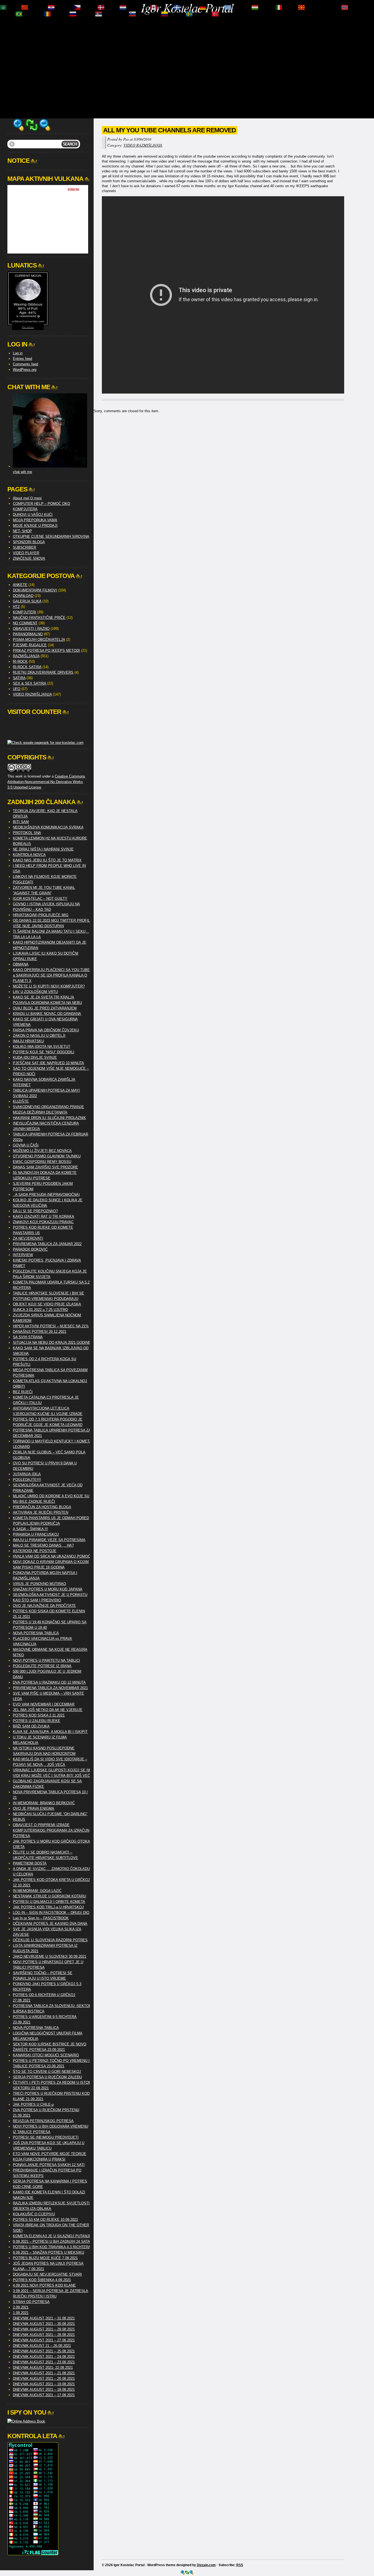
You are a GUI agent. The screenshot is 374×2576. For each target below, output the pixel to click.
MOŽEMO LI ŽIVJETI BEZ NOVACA (42, 1151)
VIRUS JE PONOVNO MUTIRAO (39, 1584)
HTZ (16, 607)
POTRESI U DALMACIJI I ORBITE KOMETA (49, 1902)
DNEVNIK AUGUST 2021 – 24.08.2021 (44, 2357)
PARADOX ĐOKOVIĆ (30, 1249)
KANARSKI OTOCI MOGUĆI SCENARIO (46, 2055)
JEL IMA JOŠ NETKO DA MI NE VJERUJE (48, 1710)
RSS (240, 2565)
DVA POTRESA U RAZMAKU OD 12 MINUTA (49, 1682)
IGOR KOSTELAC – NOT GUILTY (40, 899)
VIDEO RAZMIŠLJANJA (143, 145)
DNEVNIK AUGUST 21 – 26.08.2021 (42, 2346)
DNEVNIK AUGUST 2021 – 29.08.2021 (44, 2329)
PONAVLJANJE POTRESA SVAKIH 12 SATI (49, 2165)
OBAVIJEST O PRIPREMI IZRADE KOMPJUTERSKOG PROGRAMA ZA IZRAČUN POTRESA (51, 1830)
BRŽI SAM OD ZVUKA (31, 1726)
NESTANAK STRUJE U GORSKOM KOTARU (49, 1896)
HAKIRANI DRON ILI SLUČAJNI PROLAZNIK (49, 1118)
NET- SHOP (22, 531)
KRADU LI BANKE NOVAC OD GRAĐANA (47, 1014)
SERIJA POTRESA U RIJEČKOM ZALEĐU (47, 2077)
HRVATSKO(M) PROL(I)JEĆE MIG (41, 915)
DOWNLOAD (23, 596)
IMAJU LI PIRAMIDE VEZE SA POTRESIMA (49, 1540)
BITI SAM (21, 822)
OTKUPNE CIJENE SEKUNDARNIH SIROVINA (51, 536)
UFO (17, 689)
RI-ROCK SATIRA (27, 667)
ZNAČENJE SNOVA (29, 558)
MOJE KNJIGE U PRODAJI (35, 526)
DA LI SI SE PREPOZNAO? (35, 1211)
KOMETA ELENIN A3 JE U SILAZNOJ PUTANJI (51, 2236)
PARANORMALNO (28, 634)
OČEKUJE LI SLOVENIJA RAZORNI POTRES (50, 1940)
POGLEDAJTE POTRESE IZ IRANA (42, 1666)
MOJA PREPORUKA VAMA (35, 520)
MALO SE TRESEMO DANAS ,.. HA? (43, 1545)
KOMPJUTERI (25, 612)
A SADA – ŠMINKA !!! (30, 1529)
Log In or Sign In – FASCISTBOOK (41, 1918)
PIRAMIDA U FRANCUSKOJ (36, 1534)
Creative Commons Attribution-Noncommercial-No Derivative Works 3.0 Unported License (46, 782)
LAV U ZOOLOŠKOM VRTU (35, 992)
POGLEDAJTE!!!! (27, 1480)
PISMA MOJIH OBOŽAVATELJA (39, 640)
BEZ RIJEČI (23, 1392)
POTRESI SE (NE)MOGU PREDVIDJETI (46, 2137)
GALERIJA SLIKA (27, 601)
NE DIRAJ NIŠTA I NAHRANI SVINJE (43, 849)
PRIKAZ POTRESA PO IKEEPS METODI (46, 651)
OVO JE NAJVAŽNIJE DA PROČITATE (44, 1606)
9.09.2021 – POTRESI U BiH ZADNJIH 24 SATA (51, 2241)
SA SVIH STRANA (28, 1337)
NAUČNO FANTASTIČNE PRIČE (39, 618)
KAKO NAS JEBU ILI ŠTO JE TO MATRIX (47, 860)
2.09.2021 (21, 2307)
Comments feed (25, 364)
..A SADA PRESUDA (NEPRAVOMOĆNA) (46, 1195)
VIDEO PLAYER (26, 553)
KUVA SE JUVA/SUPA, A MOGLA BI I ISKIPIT (50, 1732)
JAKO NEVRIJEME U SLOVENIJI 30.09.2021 (50, 1956)
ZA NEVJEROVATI (28, 1238)
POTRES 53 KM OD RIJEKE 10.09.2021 (45, 2220)
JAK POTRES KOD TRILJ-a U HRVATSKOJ (48, 1907)
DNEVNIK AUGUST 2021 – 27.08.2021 (44, 2340)
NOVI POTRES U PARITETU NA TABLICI (46, 1660)
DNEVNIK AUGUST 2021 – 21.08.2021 (44, 2373)
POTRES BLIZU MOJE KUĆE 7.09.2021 (45, 2258)
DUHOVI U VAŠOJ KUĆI (33, 515)
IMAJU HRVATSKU (28, 1041)
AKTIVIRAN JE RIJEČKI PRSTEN (41, 1512)
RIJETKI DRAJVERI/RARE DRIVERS (43, 672)
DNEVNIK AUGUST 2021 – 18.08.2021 (44, 2389)
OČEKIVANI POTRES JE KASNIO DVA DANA (50, 1924)
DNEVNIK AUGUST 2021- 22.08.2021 (43, 2368)
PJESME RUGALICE (30, 645)
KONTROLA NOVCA (29, 855)
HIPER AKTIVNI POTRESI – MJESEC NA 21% (51, 1326)
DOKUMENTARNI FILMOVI (35, 590)
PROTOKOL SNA (27, 833)
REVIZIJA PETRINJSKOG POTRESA (43, 2121)
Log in (18, 353)
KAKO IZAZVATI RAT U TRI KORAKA (44, 1216)
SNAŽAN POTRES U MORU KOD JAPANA (48, 1589)
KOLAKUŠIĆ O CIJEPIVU (34, 2214)
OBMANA (21, 964)
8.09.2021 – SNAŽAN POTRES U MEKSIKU (48, 2252)
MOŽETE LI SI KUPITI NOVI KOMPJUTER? (49, 986)
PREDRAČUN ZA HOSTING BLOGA (42, 1507)
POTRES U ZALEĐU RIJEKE (37, 1721)
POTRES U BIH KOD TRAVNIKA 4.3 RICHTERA (52, 2247)
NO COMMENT (25, 623)
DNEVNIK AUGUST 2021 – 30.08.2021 (44, 2324)
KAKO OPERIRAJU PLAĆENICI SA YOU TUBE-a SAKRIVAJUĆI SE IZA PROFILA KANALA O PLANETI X (52, 975)
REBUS (19, 1819)
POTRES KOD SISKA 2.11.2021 (39, 1715)
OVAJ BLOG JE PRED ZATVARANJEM (45, 1008)
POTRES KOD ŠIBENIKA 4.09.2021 (42, 2280)
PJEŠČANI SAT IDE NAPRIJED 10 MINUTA (48, 1063)
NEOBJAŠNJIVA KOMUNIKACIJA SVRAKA (48, 827)
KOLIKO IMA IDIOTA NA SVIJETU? (41, 1047)
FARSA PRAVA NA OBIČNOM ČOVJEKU (46, 1030)
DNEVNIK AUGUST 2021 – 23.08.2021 (44, 2362)
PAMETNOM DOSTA (30, 1863)
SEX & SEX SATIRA (29, 683)
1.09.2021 (21, 2313)
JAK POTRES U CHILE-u (33, 2104)
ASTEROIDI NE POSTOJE (35, 1551)
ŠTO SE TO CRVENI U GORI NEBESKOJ (47, 2072)
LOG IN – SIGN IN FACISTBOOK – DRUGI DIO (51, 1913)
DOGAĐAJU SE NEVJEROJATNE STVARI (47, 2274)
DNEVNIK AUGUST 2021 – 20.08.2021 (44, 2379)
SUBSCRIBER (25, 547)
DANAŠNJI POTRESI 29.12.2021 (40, 1332)
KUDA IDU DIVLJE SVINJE (35, 1058)
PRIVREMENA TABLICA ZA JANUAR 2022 (47, 1244)
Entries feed (22, 359)
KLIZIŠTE (21, 1101)
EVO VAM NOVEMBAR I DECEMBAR (44, 1704)
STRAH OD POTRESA (31, 2302)
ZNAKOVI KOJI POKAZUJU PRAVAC (43, 1222)
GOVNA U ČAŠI (26, 1145)
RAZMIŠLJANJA (26, 656)
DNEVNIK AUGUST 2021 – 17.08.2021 (44, 2395)
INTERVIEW (23, 1255)
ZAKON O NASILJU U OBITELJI (39, 1036)
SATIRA (19, 678)
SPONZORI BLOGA (29, 542)
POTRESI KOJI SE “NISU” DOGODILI (44, 1052)
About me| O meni (27, 498)
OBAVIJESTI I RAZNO (31, 629)
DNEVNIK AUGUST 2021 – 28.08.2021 (44, 2335)
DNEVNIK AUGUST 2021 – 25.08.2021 (44, 2351)
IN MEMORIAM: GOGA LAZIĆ (37, 1891)
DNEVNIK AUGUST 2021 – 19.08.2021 (44, 2384)
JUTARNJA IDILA (27, 1474)
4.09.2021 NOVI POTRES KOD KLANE (44, 2285)
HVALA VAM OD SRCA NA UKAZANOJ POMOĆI (52, 1556)
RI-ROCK (20, 661)
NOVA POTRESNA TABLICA (36, 1633)
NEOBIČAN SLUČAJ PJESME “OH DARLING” (50, 1814)
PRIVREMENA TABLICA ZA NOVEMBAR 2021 (50, 1688)
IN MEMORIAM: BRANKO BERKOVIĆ (44, 1803)
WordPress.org (25, 370)
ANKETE (20, 585)
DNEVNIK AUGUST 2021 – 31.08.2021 (44, 2318)
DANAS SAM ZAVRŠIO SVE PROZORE (45, 1167)
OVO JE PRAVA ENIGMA (34, 1808)
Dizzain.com (206, 2565)
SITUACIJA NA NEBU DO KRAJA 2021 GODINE (52, 1343)
